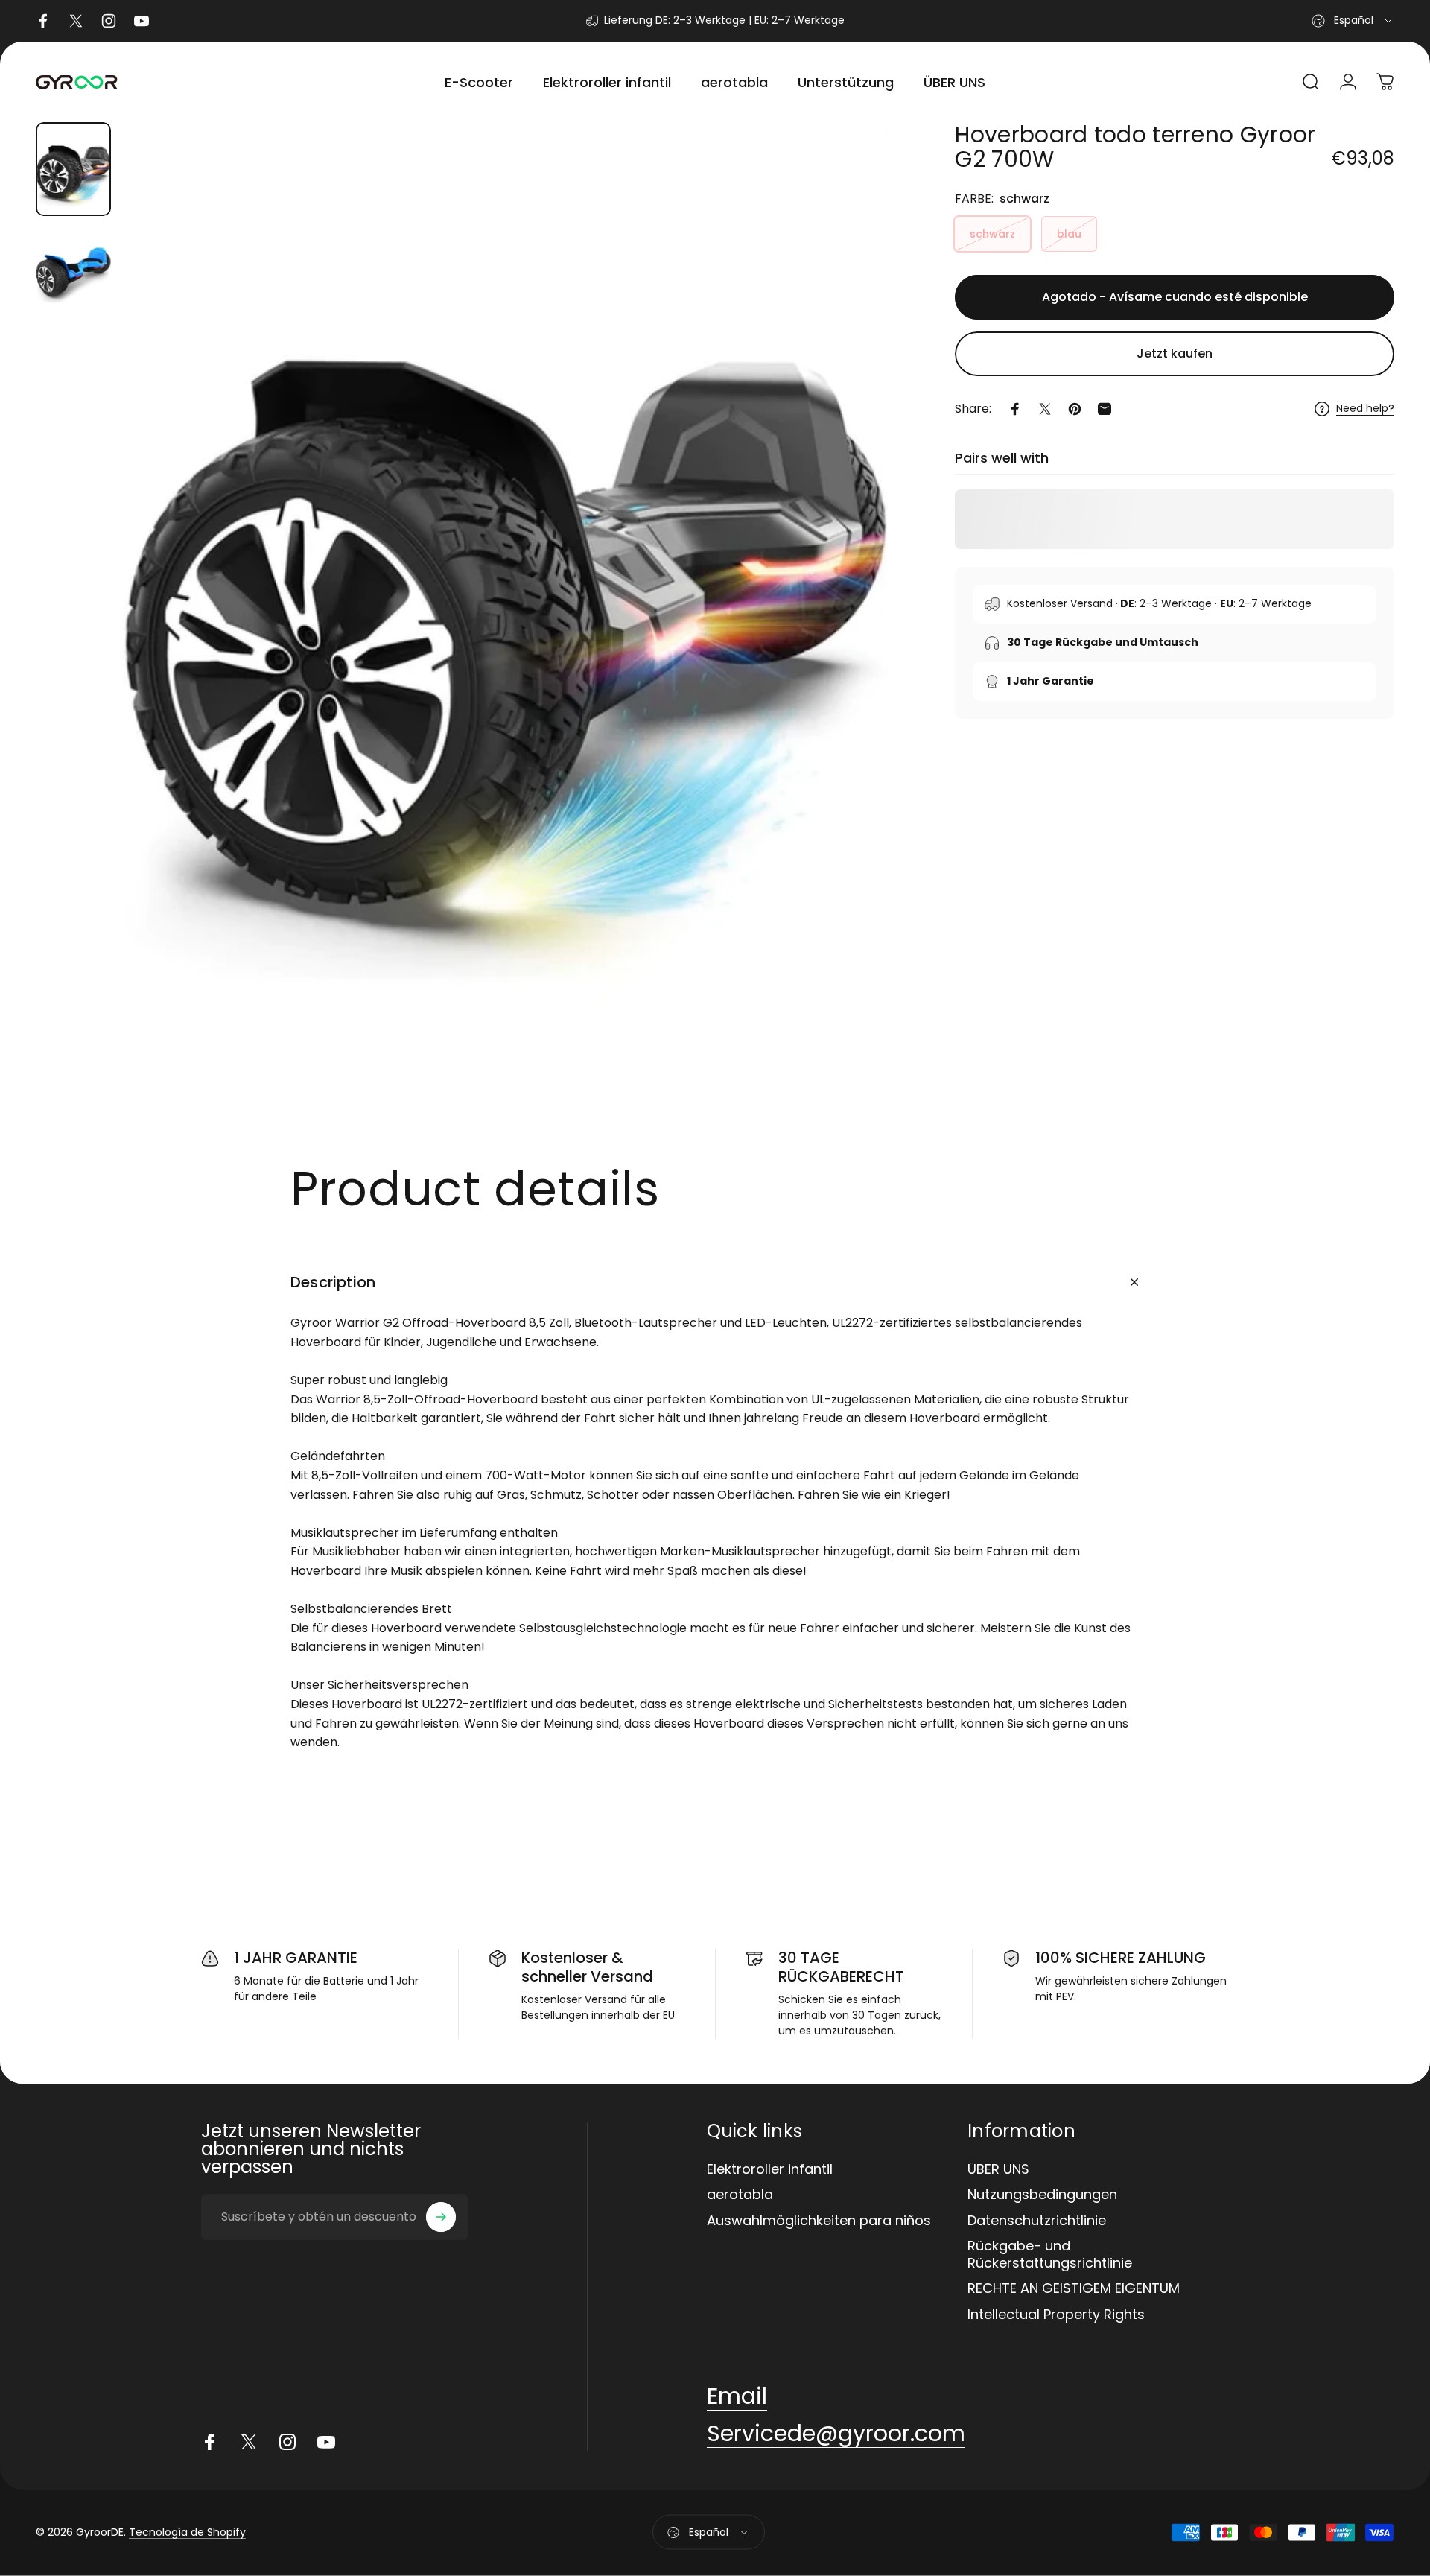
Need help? (1365, 409)
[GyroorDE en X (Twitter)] (249, 2442)
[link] (737, 2396)
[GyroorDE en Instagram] (287, 2442)
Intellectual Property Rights (1056, 2315)
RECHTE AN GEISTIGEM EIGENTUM (1074, 2289)
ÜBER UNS (998, 2170)
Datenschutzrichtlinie (1037, 2221)
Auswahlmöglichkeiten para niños (819, 2221)
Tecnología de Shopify (187, 2532)
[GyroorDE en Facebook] (210, 2442)
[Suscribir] (441, 2217)
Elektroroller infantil (770, 2170)
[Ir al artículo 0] (73, 169)
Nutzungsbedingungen (1042, 2195)
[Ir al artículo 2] (73, 275)
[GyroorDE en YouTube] (326, 2442)
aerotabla (740, 2195)
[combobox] (1353, 21)
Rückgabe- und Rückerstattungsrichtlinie (1050, 2255)
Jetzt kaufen (1175, 353)
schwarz (992, 234)
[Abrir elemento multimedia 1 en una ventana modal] (506, 601)
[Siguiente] (849, 636)
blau (1069, 234)
